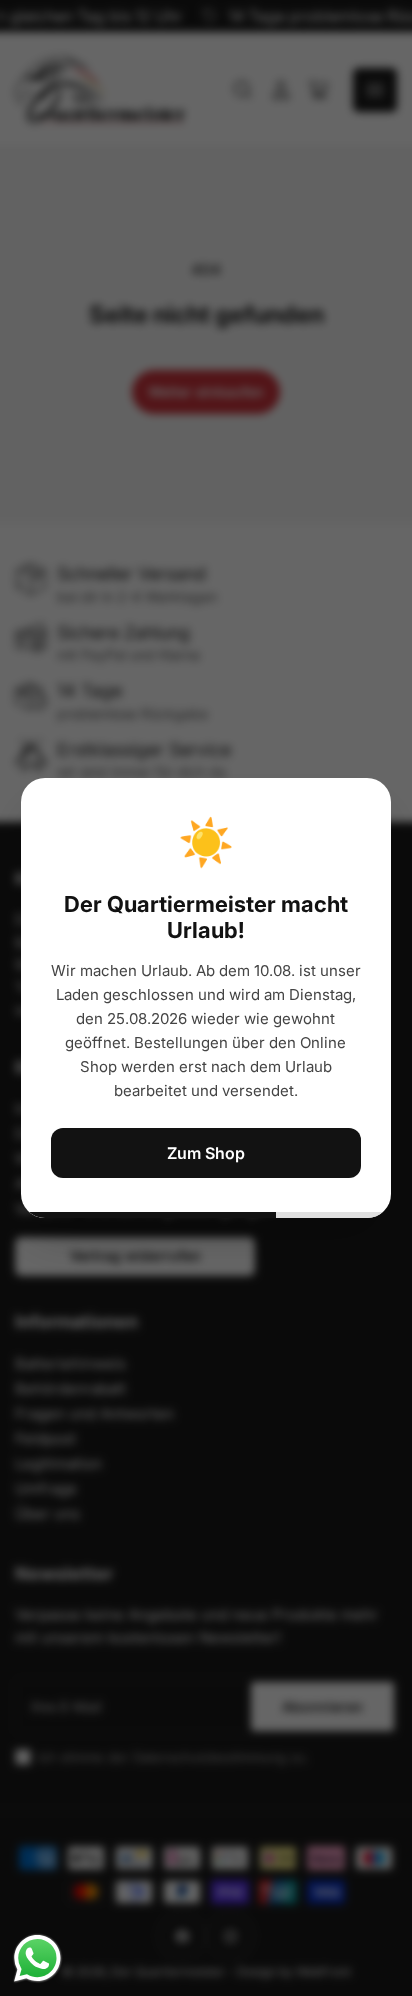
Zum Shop (206, 1153)
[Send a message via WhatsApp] (37, 1958)
